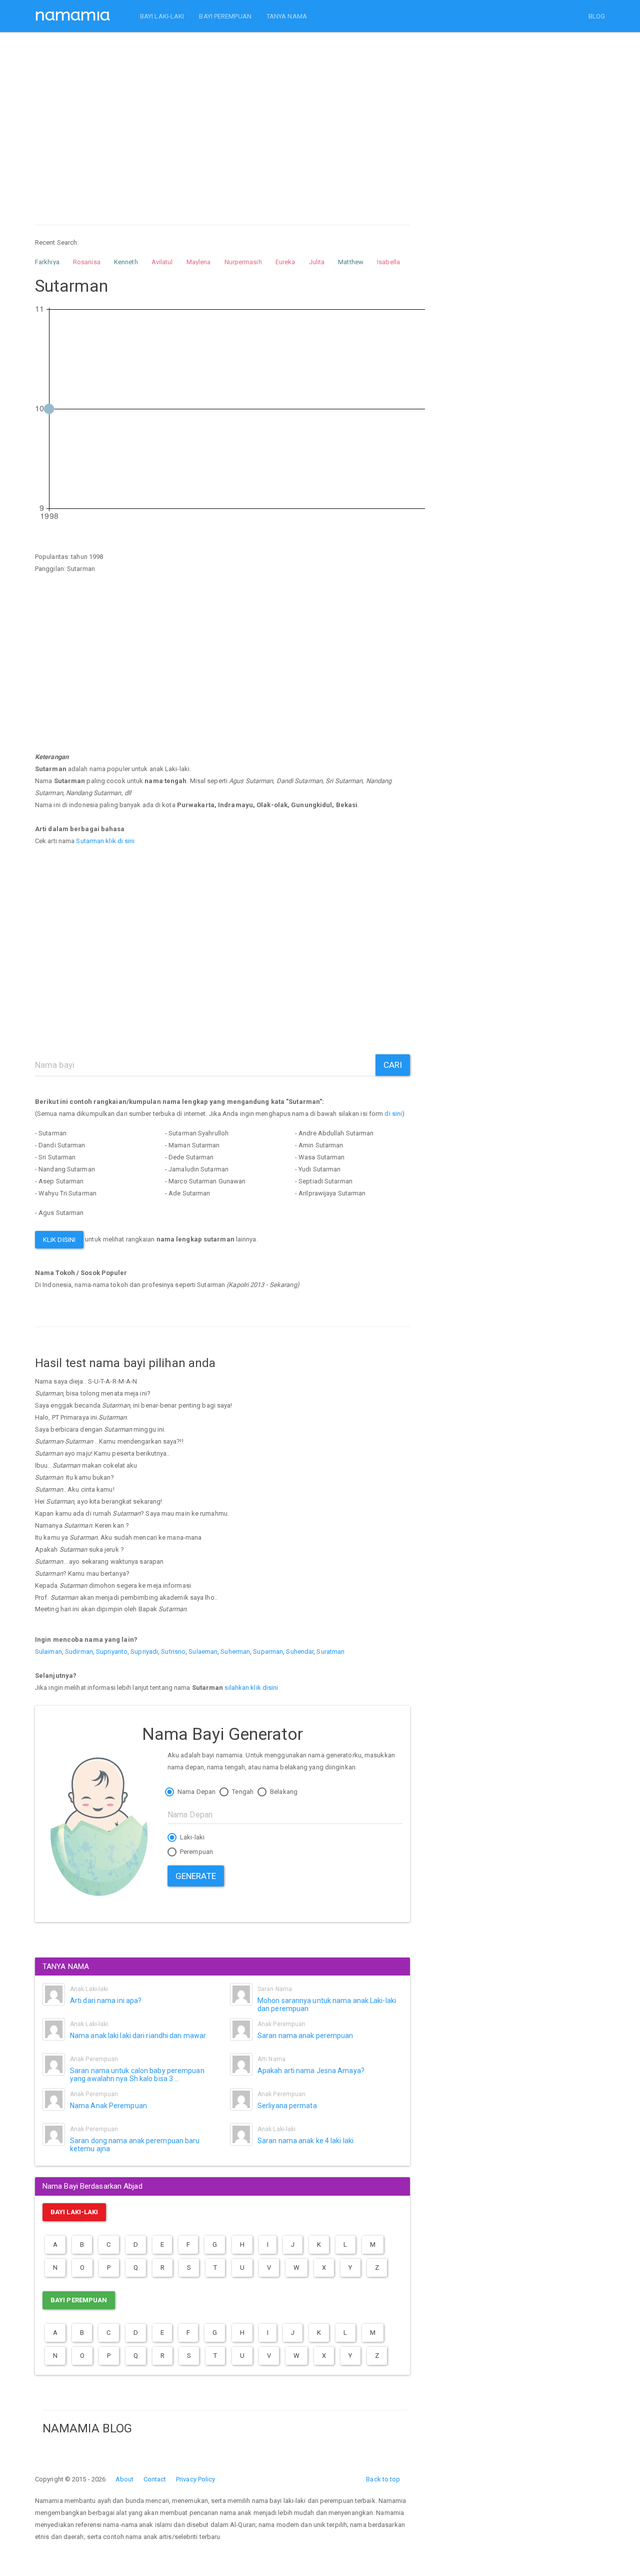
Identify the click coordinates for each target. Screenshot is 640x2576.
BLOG (597, 16)
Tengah (242, 1792)
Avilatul (162, 262)
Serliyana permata (287, 2106)
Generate (196, 1876)
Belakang (283, 1792)
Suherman (235, 1652)
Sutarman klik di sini (105, 841)
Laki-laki (191, 1837)
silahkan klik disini (251, 1688)
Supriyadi (144, 1652)
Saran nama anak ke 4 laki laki (305, 2141)
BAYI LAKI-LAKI (162, 16)
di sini (393, 1114)
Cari (393, 1065)
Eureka (285, 262)
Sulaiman (48, 1652)
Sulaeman (203, 1652)
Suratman (330, 1652)
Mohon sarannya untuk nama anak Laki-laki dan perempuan (327, 2004)
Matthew (351, 262)
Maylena (199, 262)
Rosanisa (87, 262)
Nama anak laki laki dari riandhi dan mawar (138, 2036)
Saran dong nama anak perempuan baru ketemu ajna (135, 2144)
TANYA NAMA (287, 16)
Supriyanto (112, 1652)
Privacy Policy (195, 2479)
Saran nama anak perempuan (305, 2036)
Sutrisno (173, 1652)
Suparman (268, 1652)
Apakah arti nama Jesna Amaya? (311, 2071)
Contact (155, 2479)
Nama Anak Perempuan (108, 2106)
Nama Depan (196, 1792)
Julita (317, 262)
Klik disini (59, 1240)
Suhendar (300, 1652)
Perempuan (196, 1852)
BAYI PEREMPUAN (225, 16)
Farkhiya (47, 262)
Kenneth (126, 262)
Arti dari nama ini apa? (106, 2001)
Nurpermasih (243, 262)
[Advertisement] (222, 119)
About (125, 2479)
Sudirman (79, 1652)
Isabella (388, 262)
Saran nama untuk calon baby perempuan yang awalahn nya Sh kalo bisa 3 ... (137, 2074)
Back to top (383, 2479)
